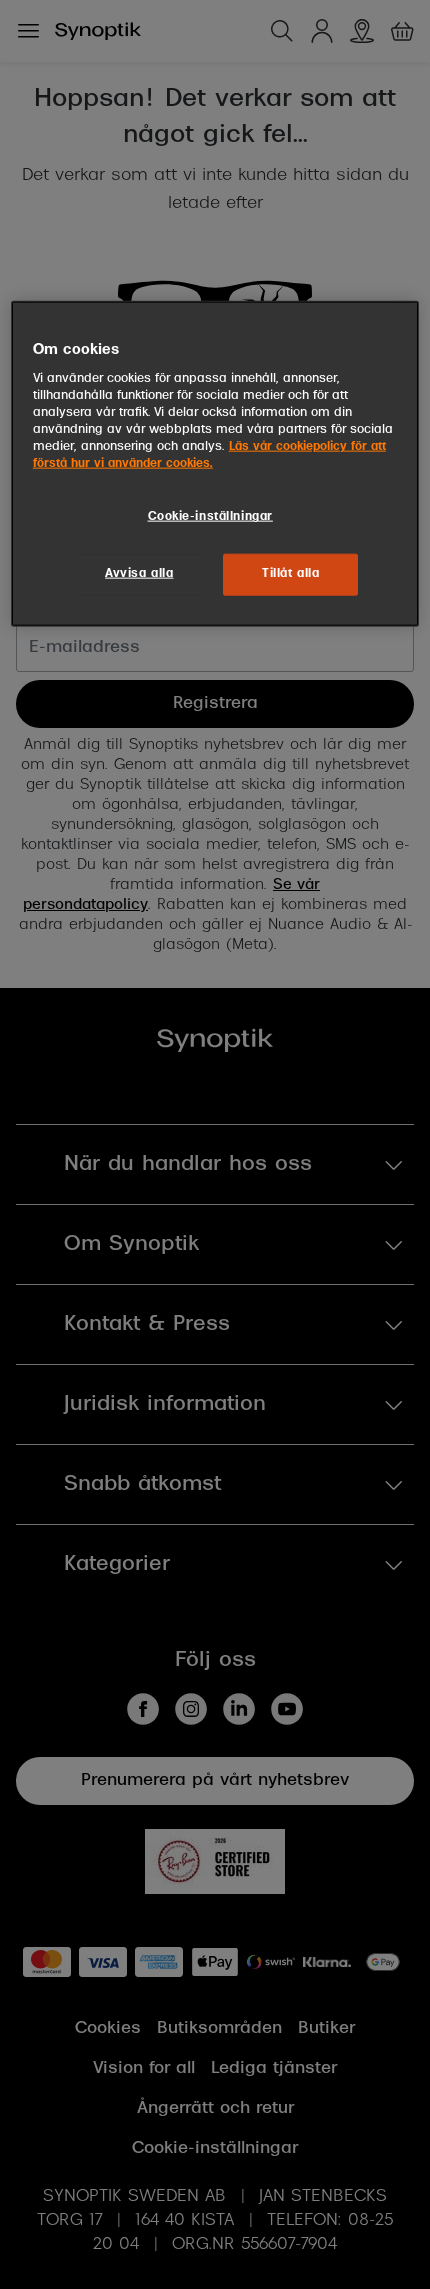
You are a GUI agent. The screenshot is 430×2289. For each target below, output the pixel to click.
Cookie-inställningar (210, 517)
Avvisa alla (139, 574)
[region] (215, 464)
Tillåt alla (290, 574)
